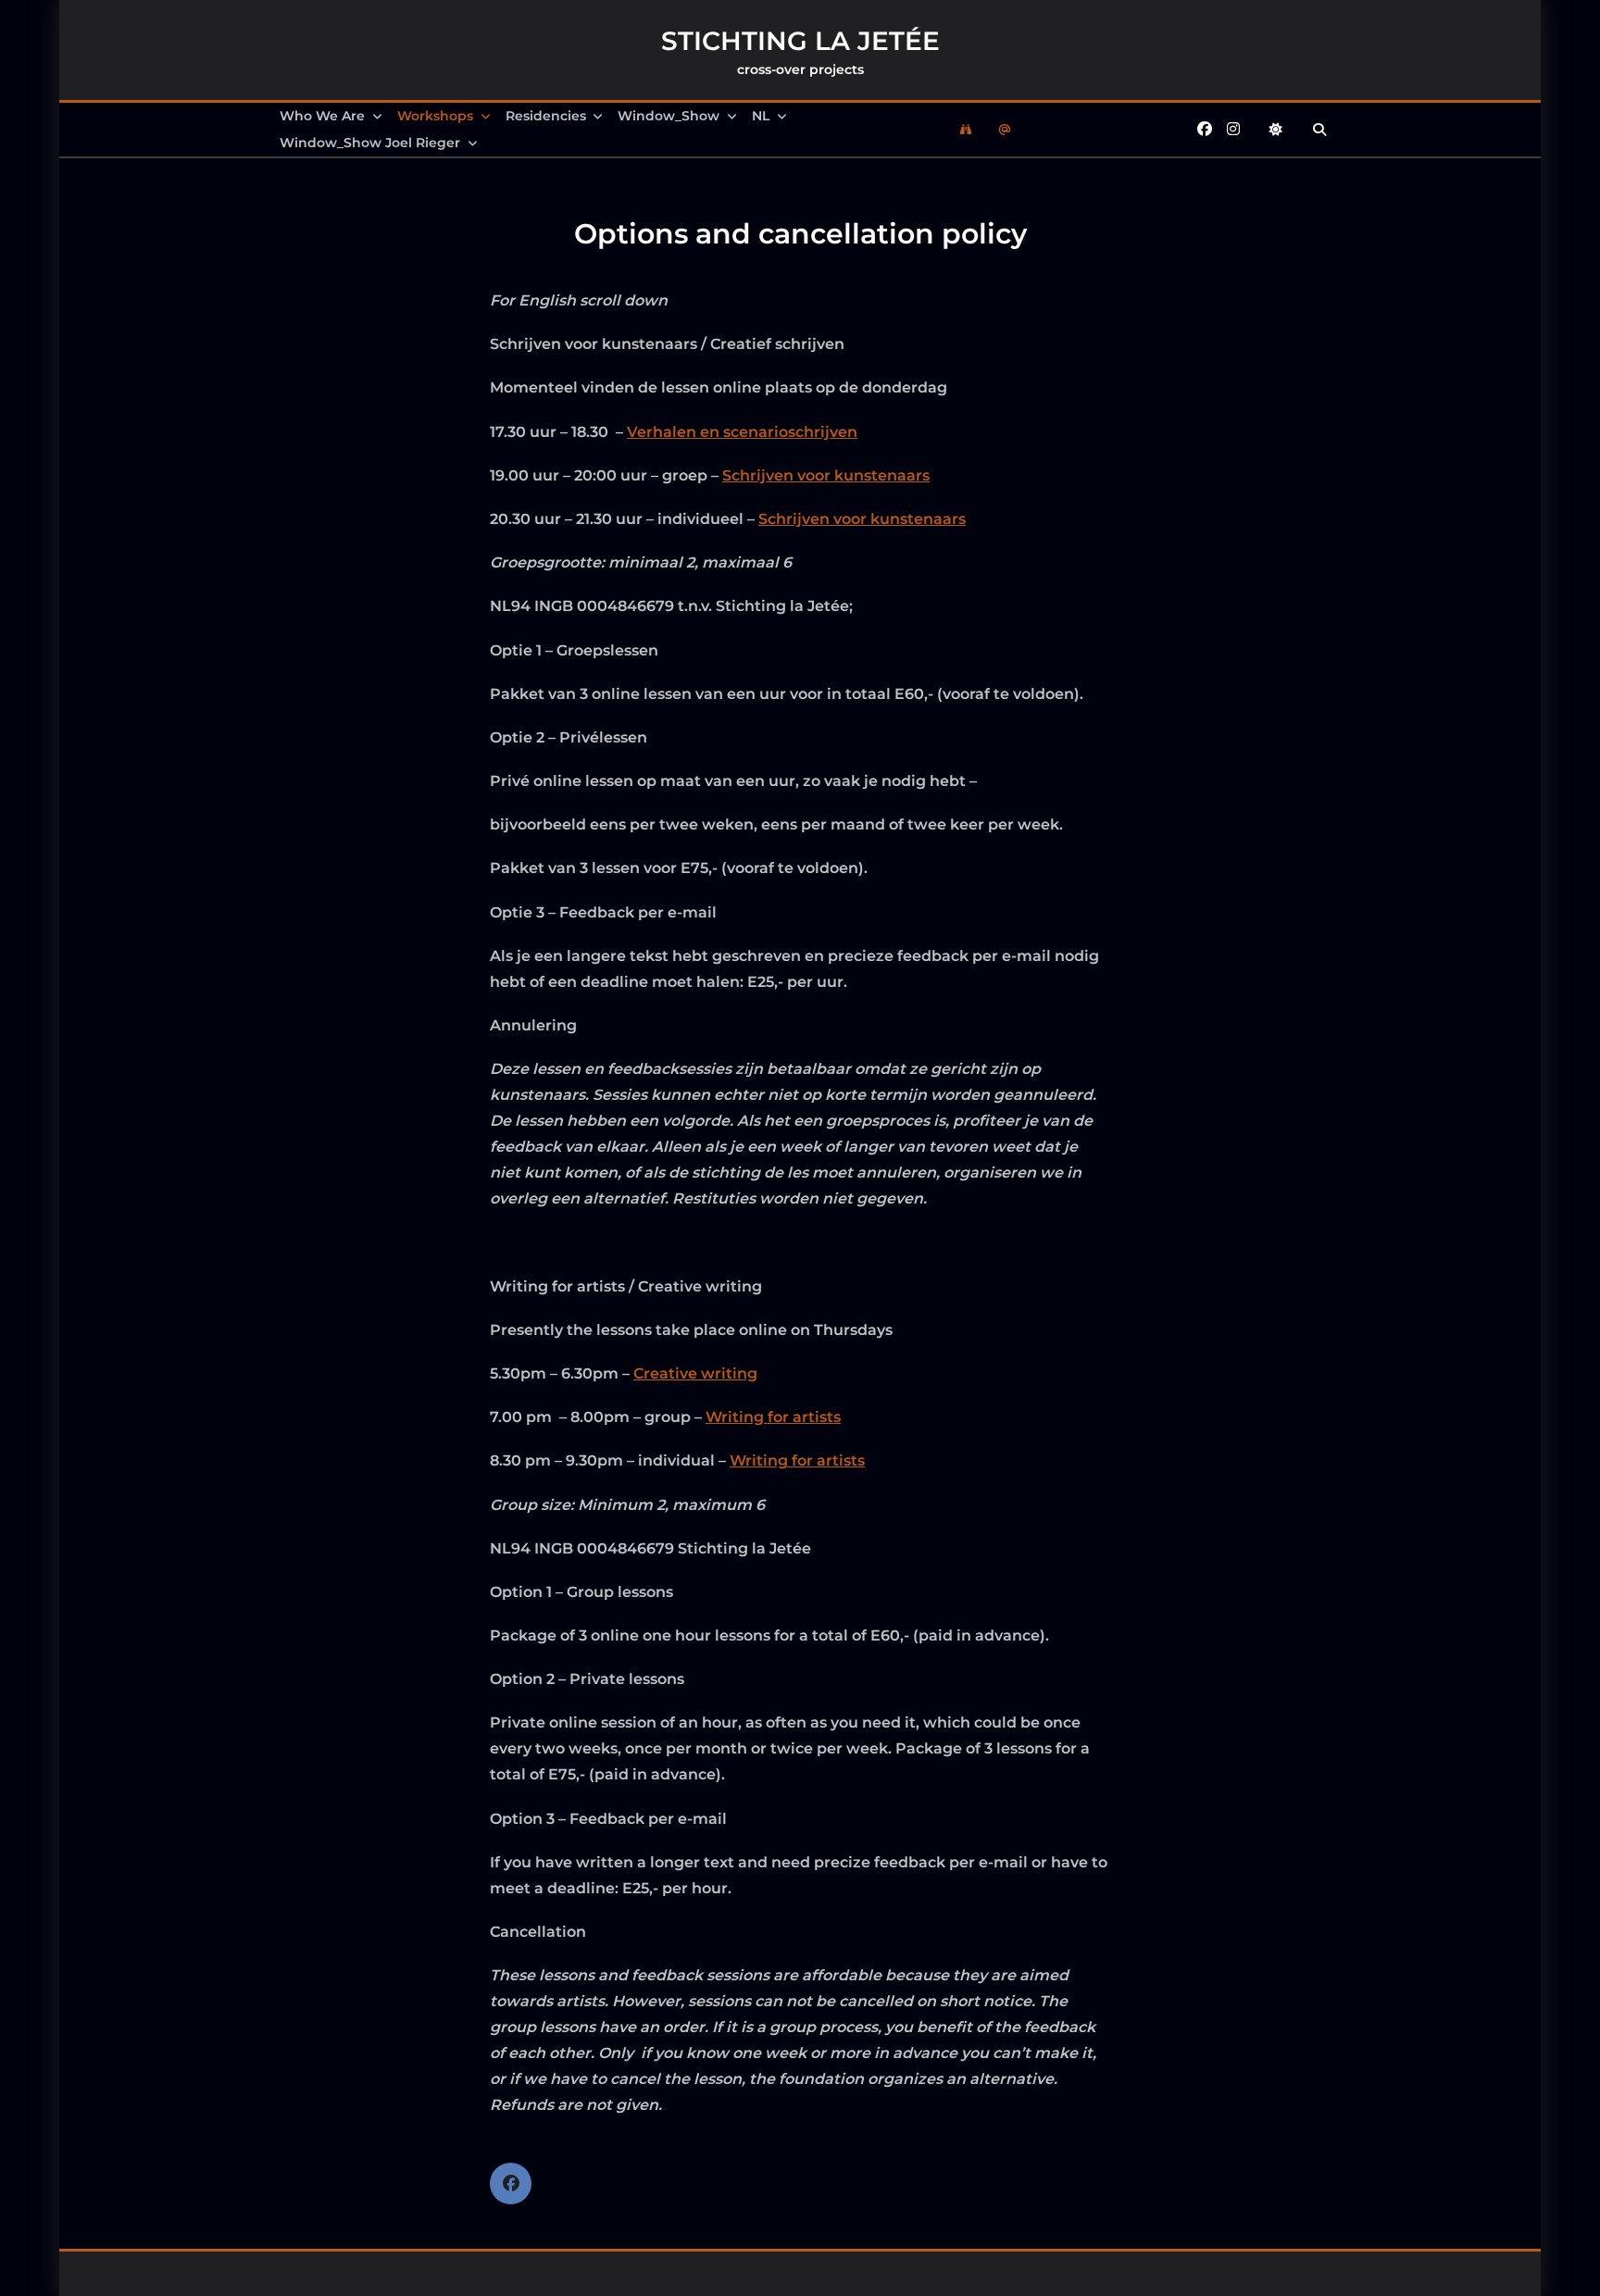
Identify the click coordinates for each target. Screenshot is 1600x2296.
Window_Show (669, 116)
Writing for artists (773, 1417)
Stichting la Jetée (800, 41)
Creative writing (695, 1373)
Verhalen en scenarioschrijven (742, 432)
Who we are (322, 116)
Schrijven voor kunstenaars (826, 475)
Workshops (435, 116)
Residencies (546, 116)
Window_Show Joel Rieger (370, 143)
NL (761, 116)
